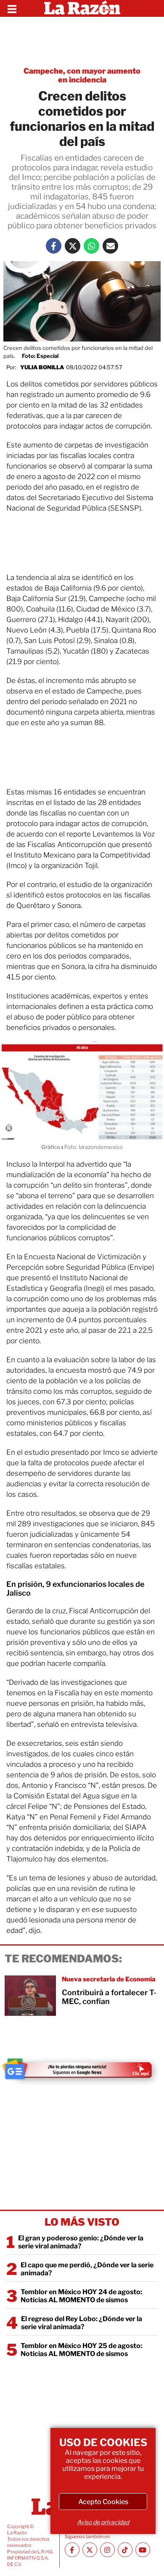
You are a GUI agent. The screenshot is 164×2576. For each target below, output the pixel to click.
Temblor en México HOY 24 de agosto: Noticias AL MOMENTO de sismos (81, 2296)
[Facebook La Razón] (54, 246)
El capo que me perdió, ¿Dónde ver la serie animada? (87, 2269)
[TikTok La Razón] (125, 2550)
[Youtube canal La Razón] (143, 2550)
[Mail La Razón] (110, 246)
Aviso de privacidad (103, 2522)
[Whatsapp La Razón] (91, 246)
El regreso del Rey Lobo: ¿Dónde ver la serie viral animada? (82, 2323)
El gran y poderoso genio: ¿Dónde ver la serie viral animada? (81, 2242)
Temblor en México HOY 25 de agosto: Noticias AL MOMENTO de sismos (81, 2350)
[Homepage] (82, 8)
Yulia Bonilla (42, 367)
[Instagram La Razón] (107, 2550)
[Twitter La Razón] (73, 246)
